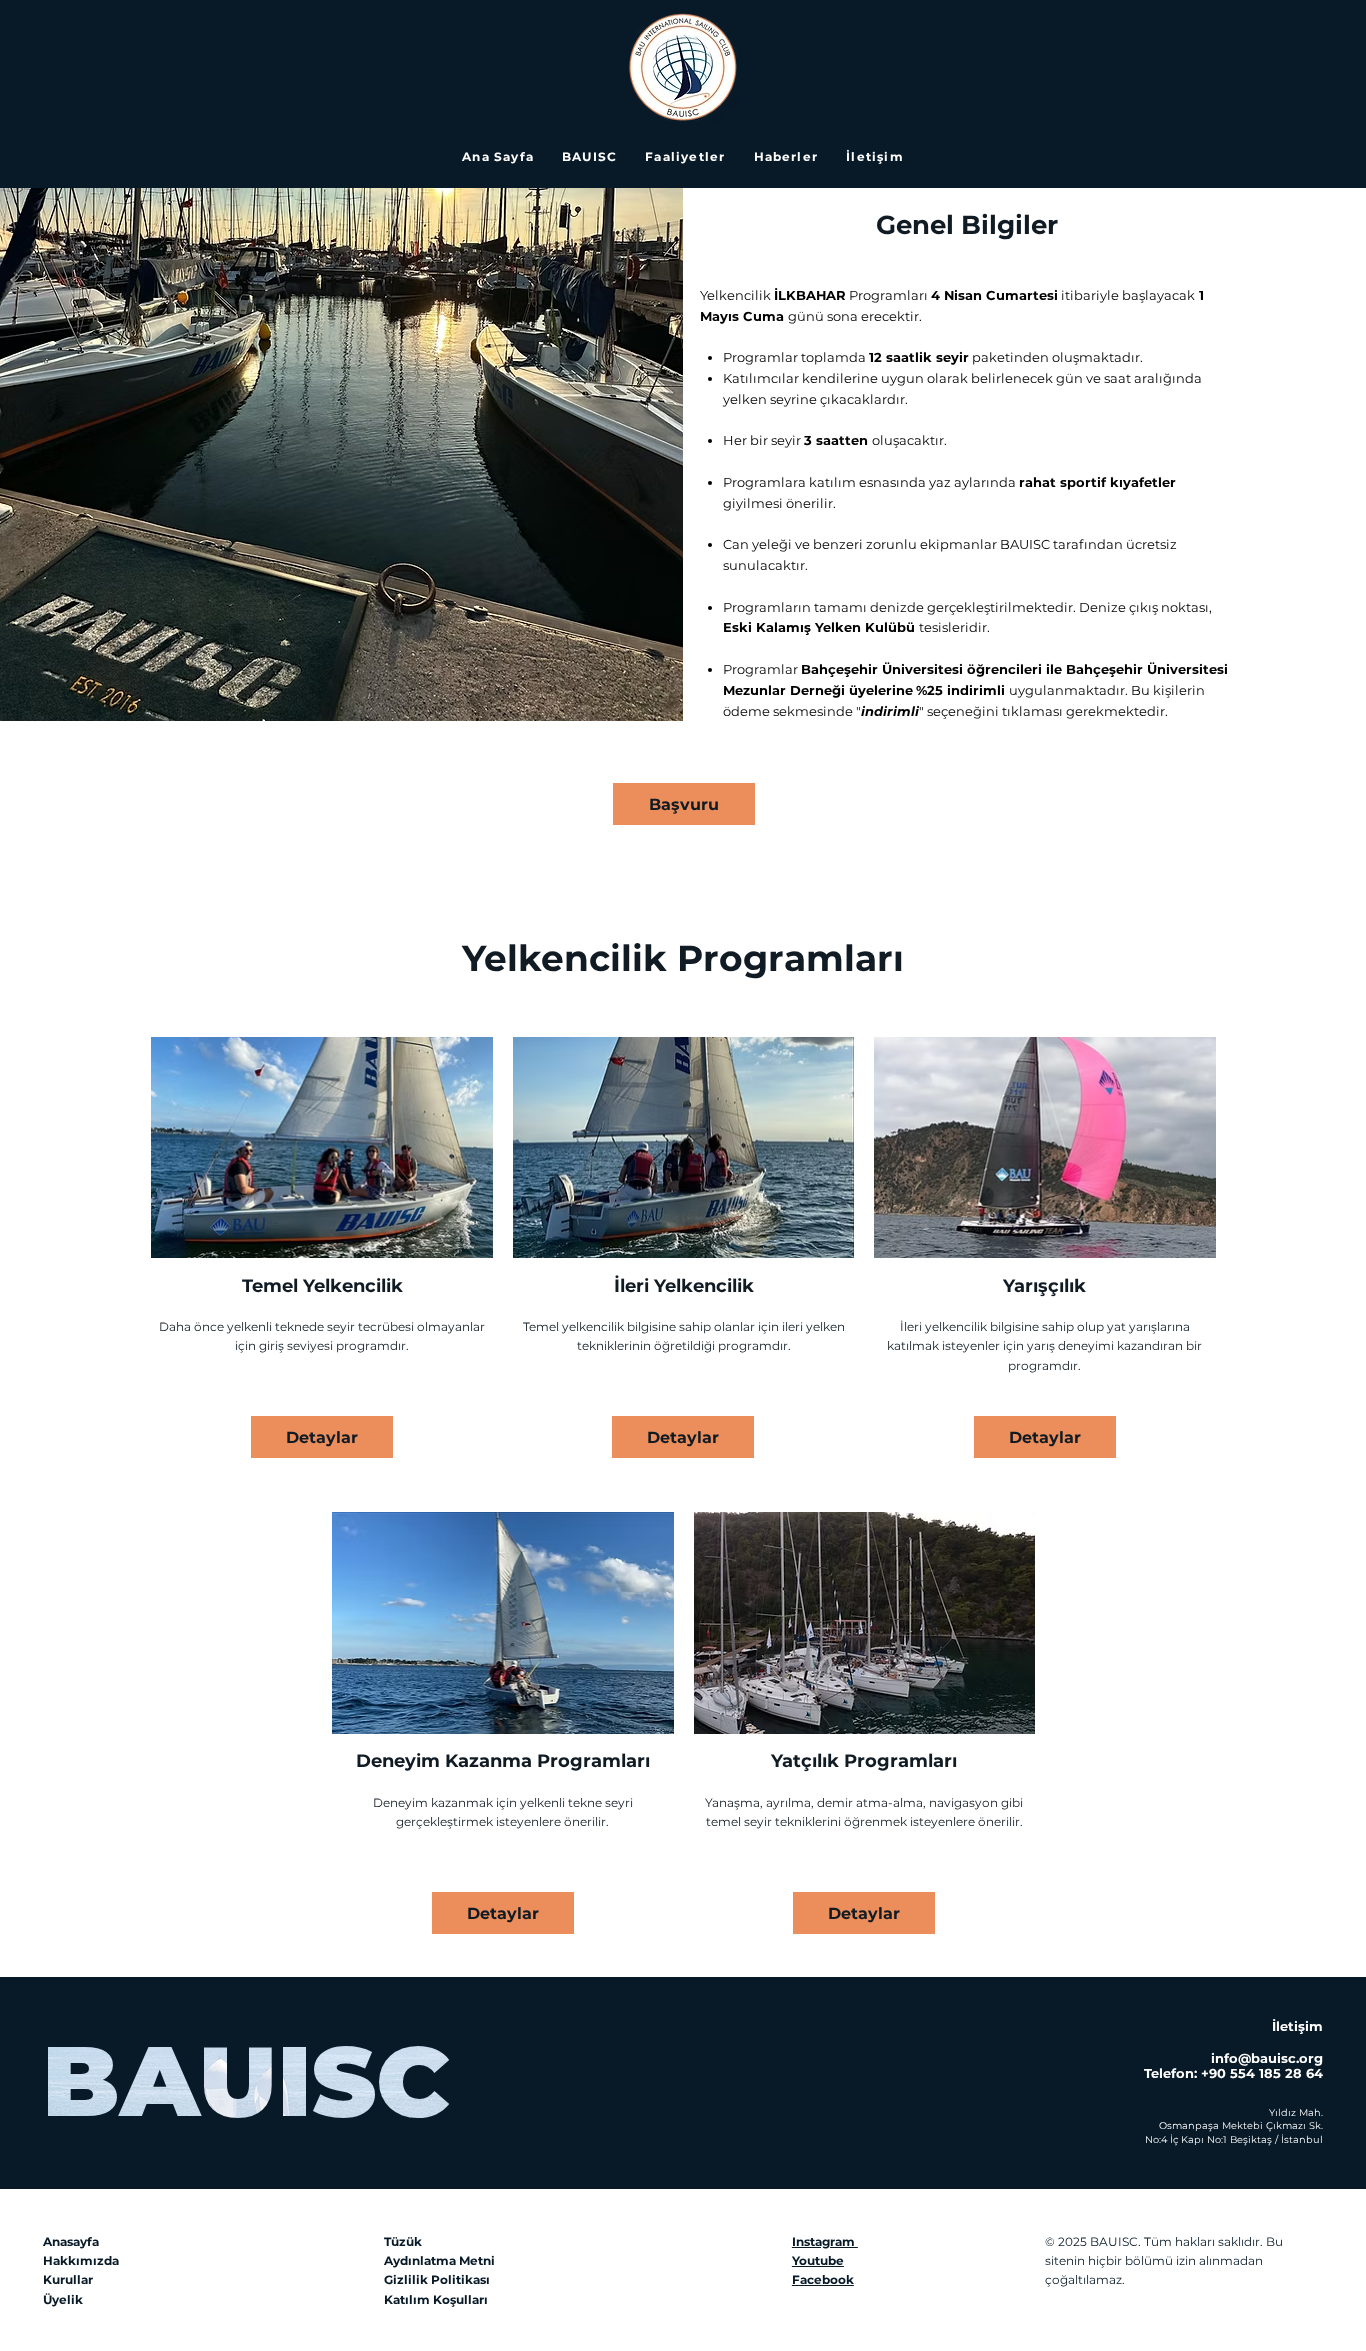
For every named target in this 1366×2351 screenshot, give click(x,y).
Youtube (818, 2260)
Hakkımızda (81, 2260)
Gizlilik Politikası (437, 2279)
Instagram (825, 2241)
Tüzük (403, 2241)
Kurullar (68, 2279)
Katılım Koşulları (436, 2299)
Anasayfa (71, 2241)
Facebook (823, 2279)
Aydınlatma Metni (439, 2260)
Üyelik (63, 2299)
